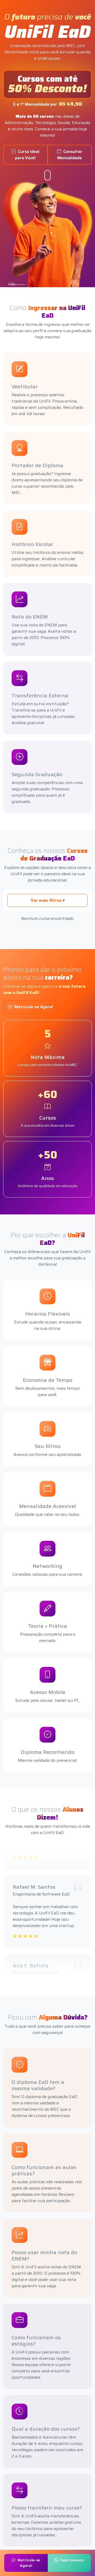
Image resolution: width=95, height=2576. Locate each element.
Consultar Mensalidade (70, 155)
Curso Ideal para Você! (27, 155)
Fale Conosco (72, 2560)
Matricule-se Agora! (34, 1007)
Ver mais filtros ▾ (48, 900)
